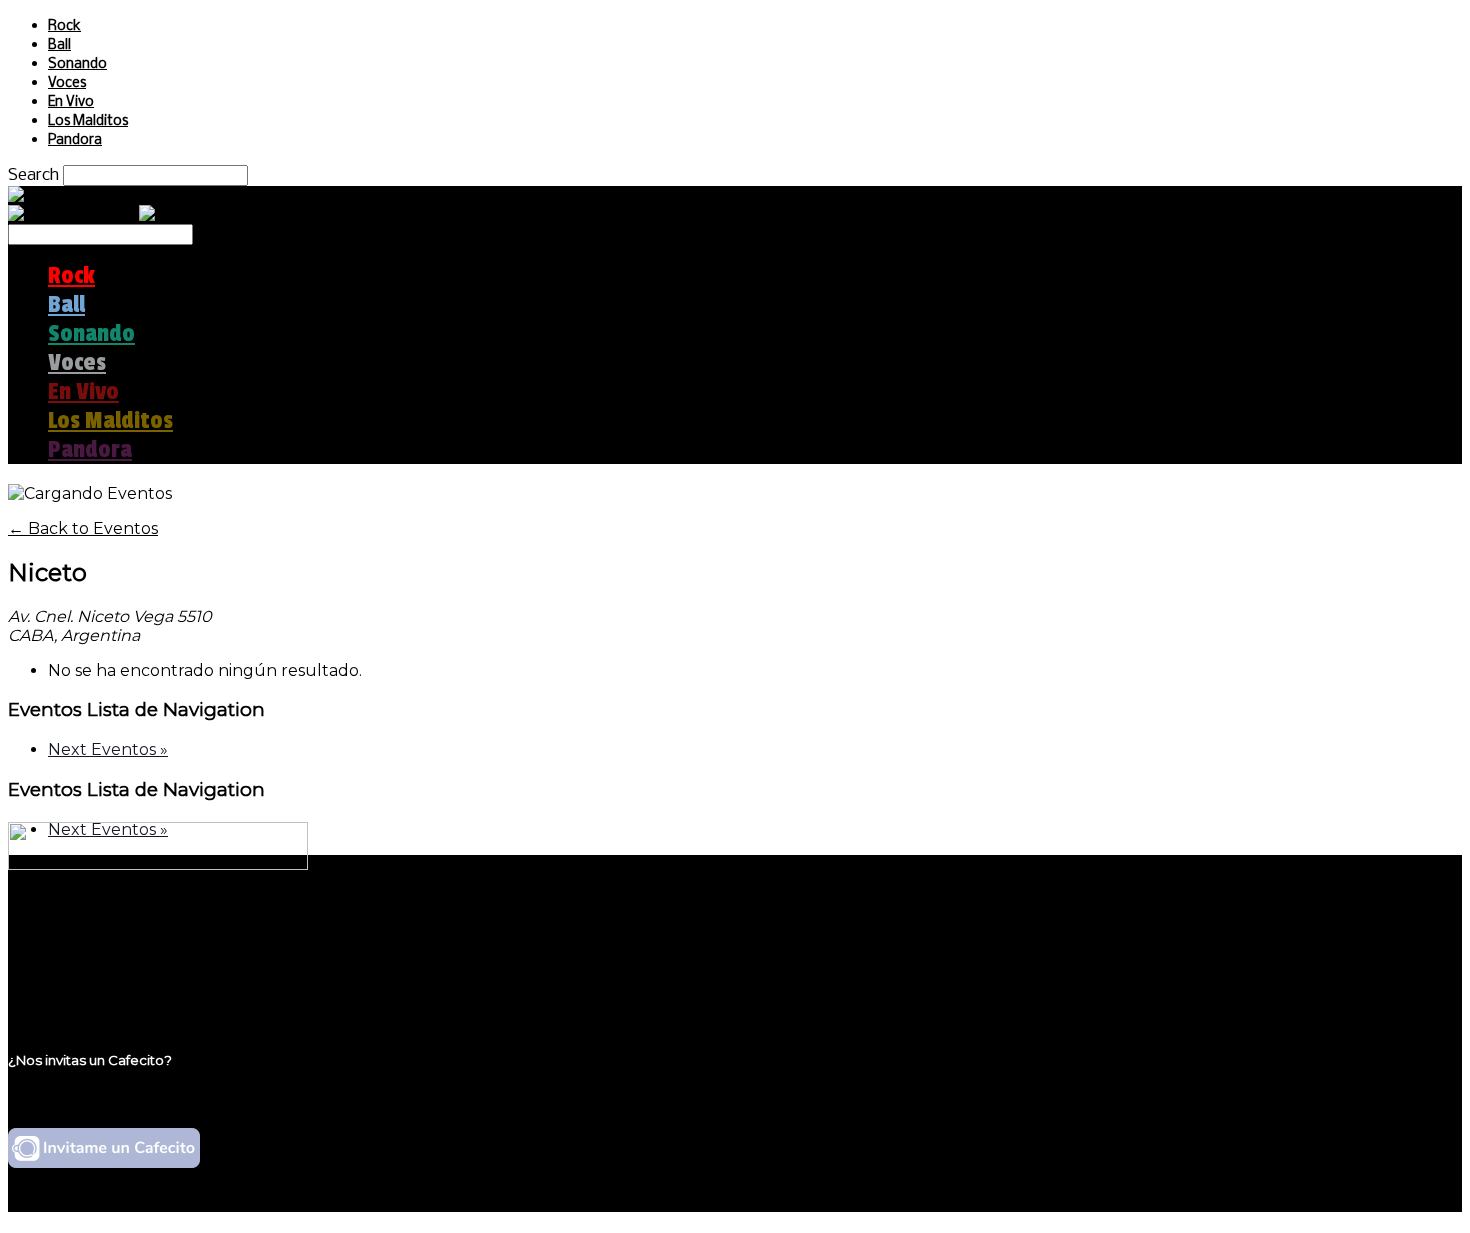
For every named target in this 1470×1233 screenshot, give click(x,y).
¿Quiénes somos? (117, 928)
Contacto (85, 985)
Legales (78, 947)
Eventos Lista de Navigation (136, 709)
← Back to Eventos (83, 528)
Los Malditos (88, 121)
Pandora (75, 140)
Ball (59, 45)
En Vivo (71, 102)
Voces (67, 83)
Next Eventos (108, 749)
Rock (64, 26)
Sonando (77, 64)
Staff (67, 966)
